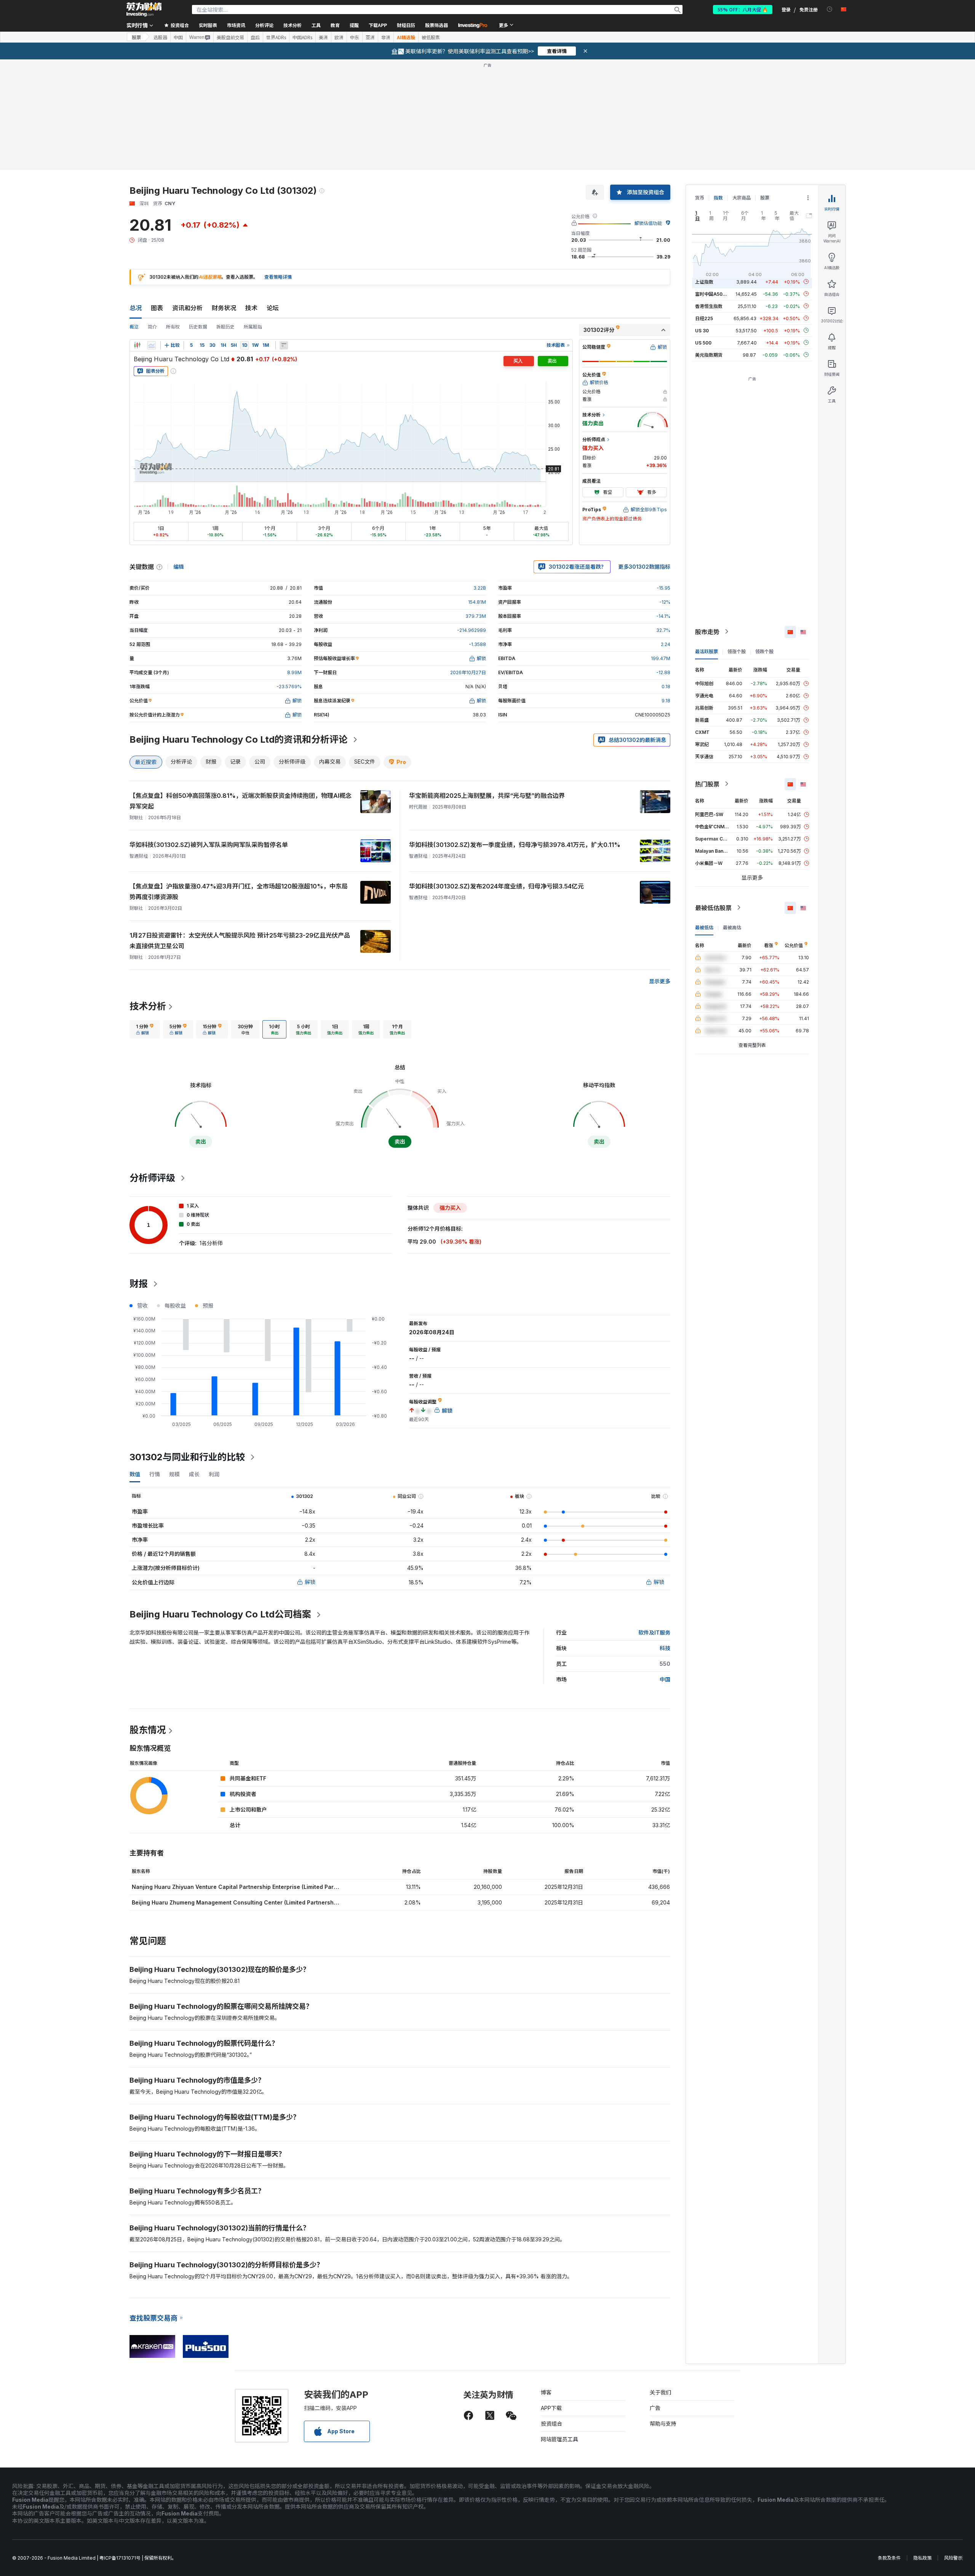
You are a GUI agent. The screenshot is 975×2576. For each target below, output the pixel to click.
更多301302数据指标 (644, 567)
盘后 (255, 37)
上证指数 (704, 282)
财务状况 (224, 308)
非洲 (386, 37)
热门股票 (707, 784)
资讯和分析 (187, 308)
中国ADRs (302, 37)
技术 (251, 308)
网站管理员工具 (559, 2439)
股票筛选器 (436, 25)
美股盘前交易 (230, 37)
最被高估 (732, 927)
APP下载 (551, 2408)
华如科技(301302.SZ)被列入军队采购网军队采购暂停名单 (209, 845)
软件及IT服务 (654, 1633)
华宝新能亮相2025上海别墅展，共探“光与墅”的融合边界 (487, 796)
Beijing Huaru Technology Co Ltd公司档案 (220, 1614)
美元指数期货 (709, 355)
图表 (157, 308)
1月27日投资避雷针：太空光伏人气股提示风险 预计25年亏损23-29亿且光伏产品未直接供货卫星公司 (240, 941)
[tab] (145, 1029)
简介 (152, 327)
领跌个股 (764, 651)
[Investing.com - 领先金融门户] (144, 10)
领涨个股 (737, 651)
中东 (355, 37)
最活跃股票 (706, 651)
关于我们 (660, 2392)
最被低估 (704, 927)
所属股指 (253, 327)
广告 (655, 2408)
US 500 (703, 342)
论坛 (273, 308)
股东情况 (148, 1730)
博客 (546, 2392)
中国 (178, 37)
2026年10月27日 (468, 672)
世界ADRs (276, 37)
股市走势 (707, 632)
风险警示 (953, 2558)
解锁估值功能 (648, 223)
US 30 (702, 330)
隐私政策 (922, 2558)
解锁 (310, 1582)
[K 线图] (137, 345)
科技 (665, 1648)
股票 (136, 37)
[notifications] (830, 9)
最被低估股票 (713, 908)
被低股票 (431, 37)
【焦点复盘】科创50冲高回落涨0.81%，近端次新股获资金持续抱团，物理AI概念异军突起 (241, 801)
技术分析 (148, 1006)
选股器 (160, 37)
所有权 (173, 327)
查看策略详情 (278, 277)
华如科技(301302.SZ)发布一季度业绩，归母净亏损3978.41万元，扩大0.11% (515, 845)
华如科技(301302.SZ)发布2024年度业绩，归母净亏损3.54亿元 (496, 886)
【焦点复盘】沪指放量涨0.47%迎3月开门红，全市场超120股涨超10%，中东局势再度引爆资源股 (239, 892)
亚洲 (370, 37)
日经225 (704, 318)
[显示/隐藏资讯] (284, 345)
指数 (718, 198)
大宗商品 (742, 198)
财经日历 (406, 25)
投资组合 (551, 2424)
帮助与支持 (663, 2424)
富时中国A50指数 (713, 294)
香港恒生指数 (709, 306)
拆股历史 (225, 327)
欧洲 (339, 37)
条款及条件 (889, 2558)
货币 (700, 198)
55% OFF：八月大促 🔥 (743, 9)
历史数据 (198, 327)
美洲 (323, 37)
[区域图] (152, 345)
